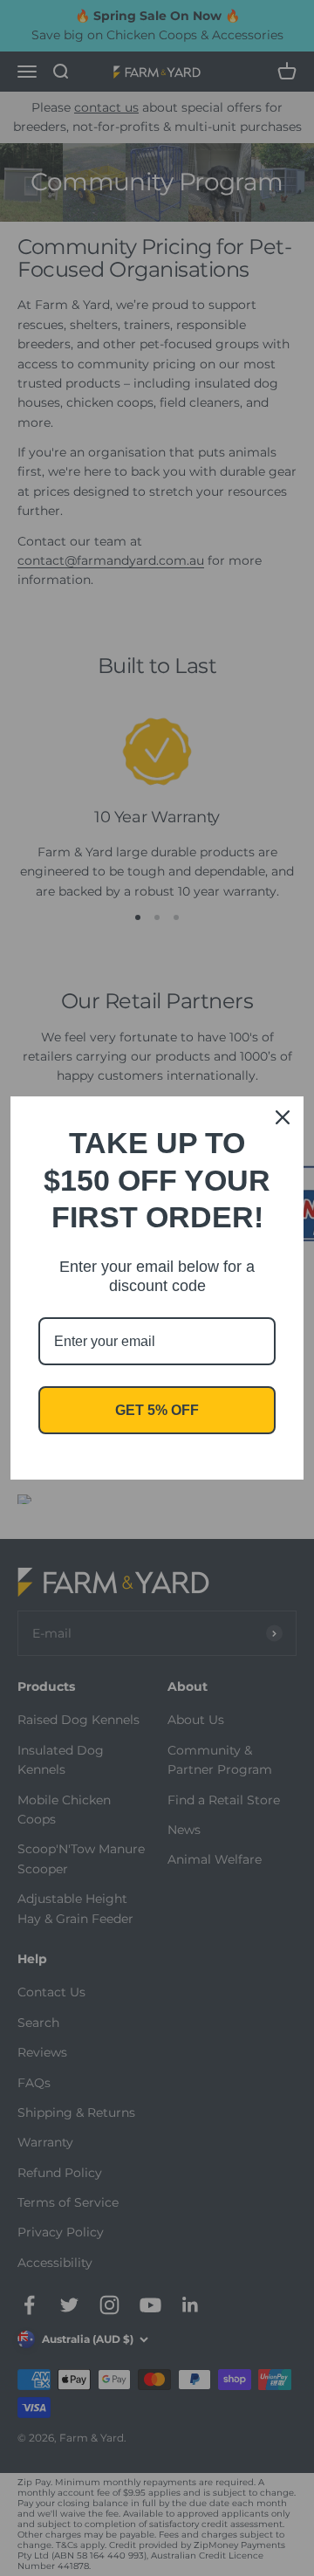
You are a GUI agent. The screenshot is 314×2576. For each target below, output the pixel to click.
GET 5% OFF (157, 1410)
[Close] (283, 1117)
